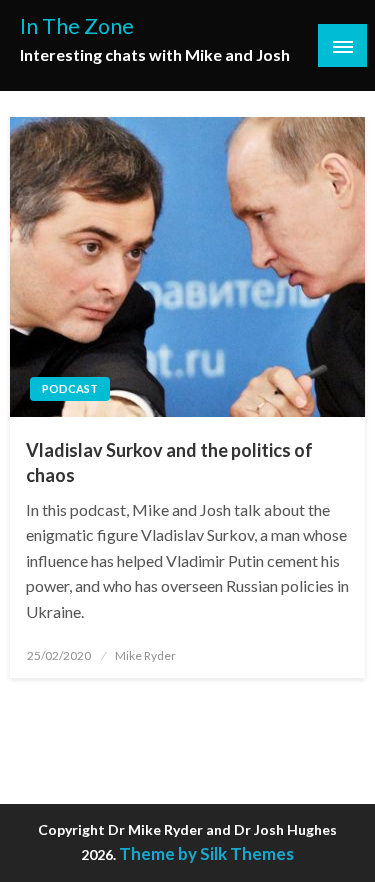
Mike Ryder (145, 655)
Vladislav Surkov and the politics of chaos (169, 462)
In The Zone (77, 26)
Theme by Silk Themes (206, 853)
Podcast (70, 388)
